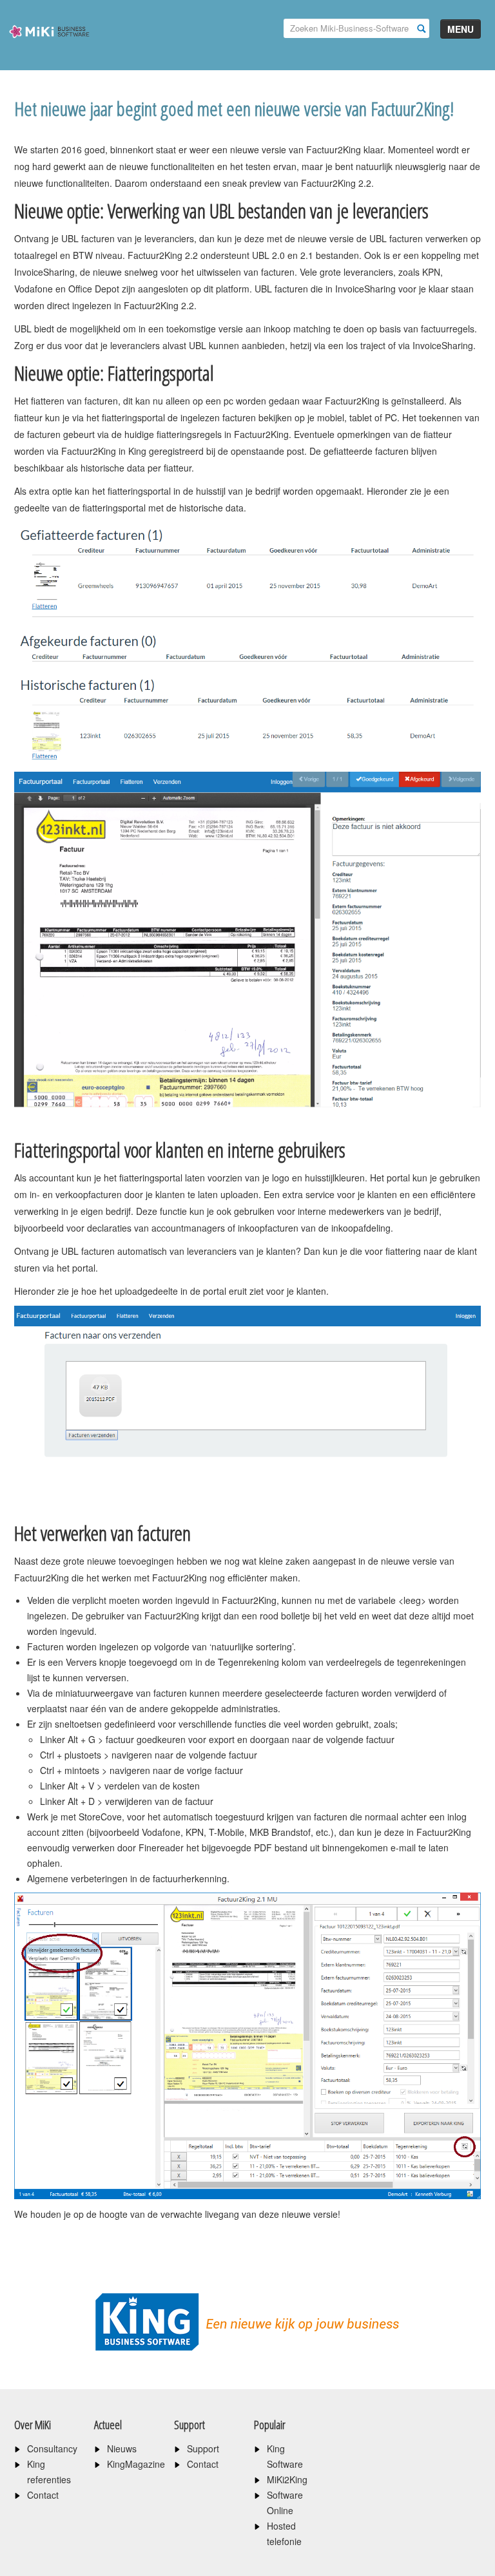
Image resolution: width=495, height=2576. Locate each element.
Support (203, 2448)
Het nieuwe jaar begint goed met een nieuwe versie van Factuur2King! (234, 109)
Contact (43, 2495)
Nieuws (122, 2448)
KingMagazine (136, 2464)
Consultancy (52, 2448)
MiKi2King (287, 2479)
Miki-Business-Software (49, 54)
